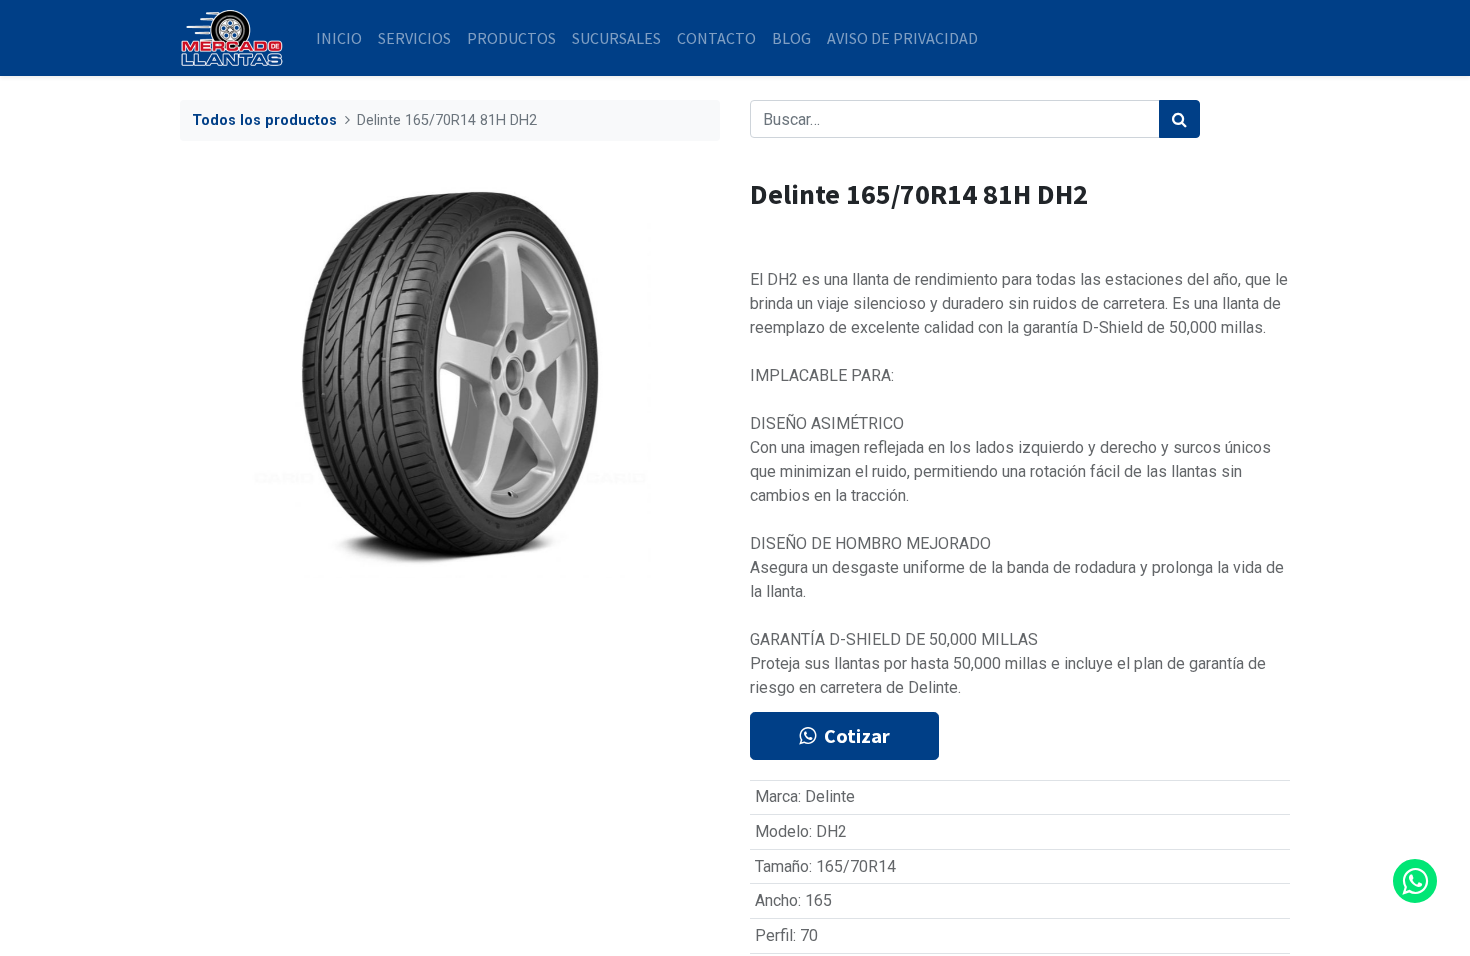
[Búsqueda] (1179, 119)
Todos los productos (264, 120)
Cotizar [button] (857, 735)
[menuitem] (339, 38)
